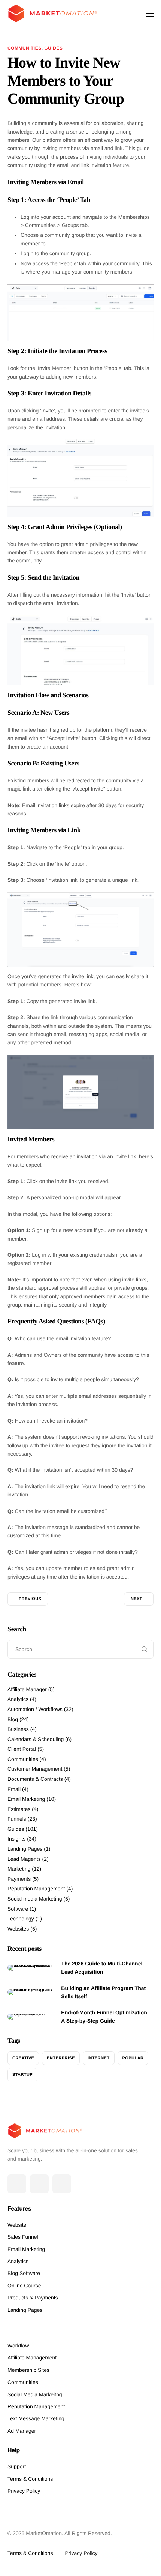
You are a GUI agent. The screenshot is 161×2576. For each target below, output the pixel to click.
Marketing (19, 1869)
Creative (23, 2058)
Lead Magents (24, 1859)
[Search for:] (80, 1649)
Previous (30, 1599)
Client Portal (22, 1749)
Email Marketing (26, 1799)
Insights (16, 1839)
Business (18, 1729)
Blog (13, 1719)
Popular (133, 2058)
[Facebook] (17, 2184)
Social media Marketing (35, 1899)
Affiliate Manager (27, 1689)
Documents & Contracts (35, 1779)
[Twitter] (39, 2184)
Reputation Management (36, 1889)
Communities (25, 48)
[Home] (52, 13)
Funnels (17, 1819)
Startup (22, 2075)
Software (18, 1909)
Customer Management (35, 1769)
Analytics (18, 1699)
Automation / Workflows (35, 1709)
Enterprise (61, 2058)
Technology (21, 1919)
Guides (53, 48)
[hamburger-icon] (150, 14)
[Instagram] (62, 2184)
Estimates (19, 1809)
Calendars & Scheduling (36, 1739)
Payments (19, 1879)
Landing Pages (25, 1849)
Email (14, 1789)
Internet (99, 2058)
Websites (18, 1929)
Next (136, 1599)
